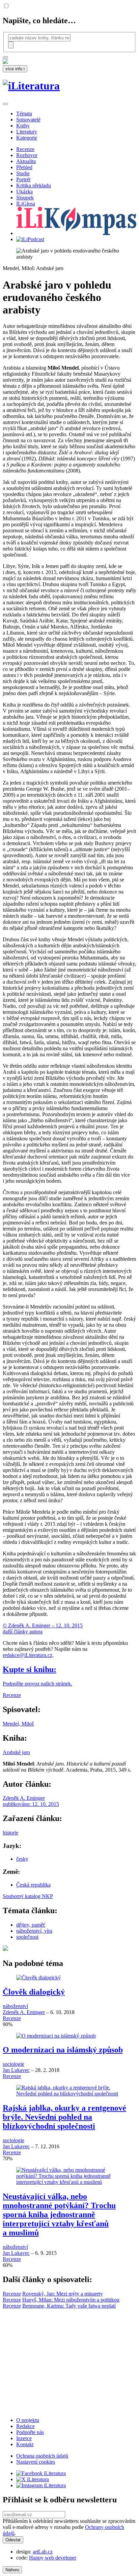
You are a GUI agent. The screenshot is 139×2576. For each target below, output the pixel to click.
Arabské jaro (16, 1752)
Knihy (23, 126)
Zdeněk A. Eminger (24, 2012)
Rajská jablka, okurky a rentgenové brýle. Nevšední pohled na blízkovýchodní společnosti (64, 2117)
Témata (24, 113)
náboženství (15, 2006)
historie (10, 1833)
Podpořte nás (30, 2432)
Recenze (25, 149)
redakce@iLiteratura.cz (27, 1655)
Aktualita (26, 161)
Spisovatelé (28, 120)
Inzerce (24, 2438)
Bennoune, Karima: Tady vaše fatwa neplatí (69, 2306)
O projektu (28, 2420)
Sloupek (25, 198)
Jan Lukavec (16, 2070)
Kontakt (25, 2444)
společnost (27, 1937)
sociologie (13, 2064)
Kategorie (27, 138)
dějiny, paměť (31, 1925)
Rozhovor (27, 155)
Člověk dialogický (34, 1992)
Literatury (27, 132)
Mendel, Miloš (18, 1724)
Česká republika (33, 1885)
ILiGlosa (26, 204)
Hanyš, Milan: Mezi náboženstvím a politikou (71, 2300)
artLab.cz (43, 2552)
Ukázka (24, 192)
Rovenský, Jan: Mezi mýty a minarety (63, 2294)
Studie (23, 173)
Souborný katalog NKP (28, 1896)
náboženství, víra (34, 1931)
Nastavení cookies (36, 2462)
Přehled (24, 167)
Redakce (25, 2426)
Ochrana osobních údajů (42, 2456)
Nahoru (12, 2570)
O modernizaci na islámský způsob (63, 2050)
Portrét (23, 179)
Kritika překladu (34, 185)
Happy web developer (53, 2558)
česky (22, 1859)
